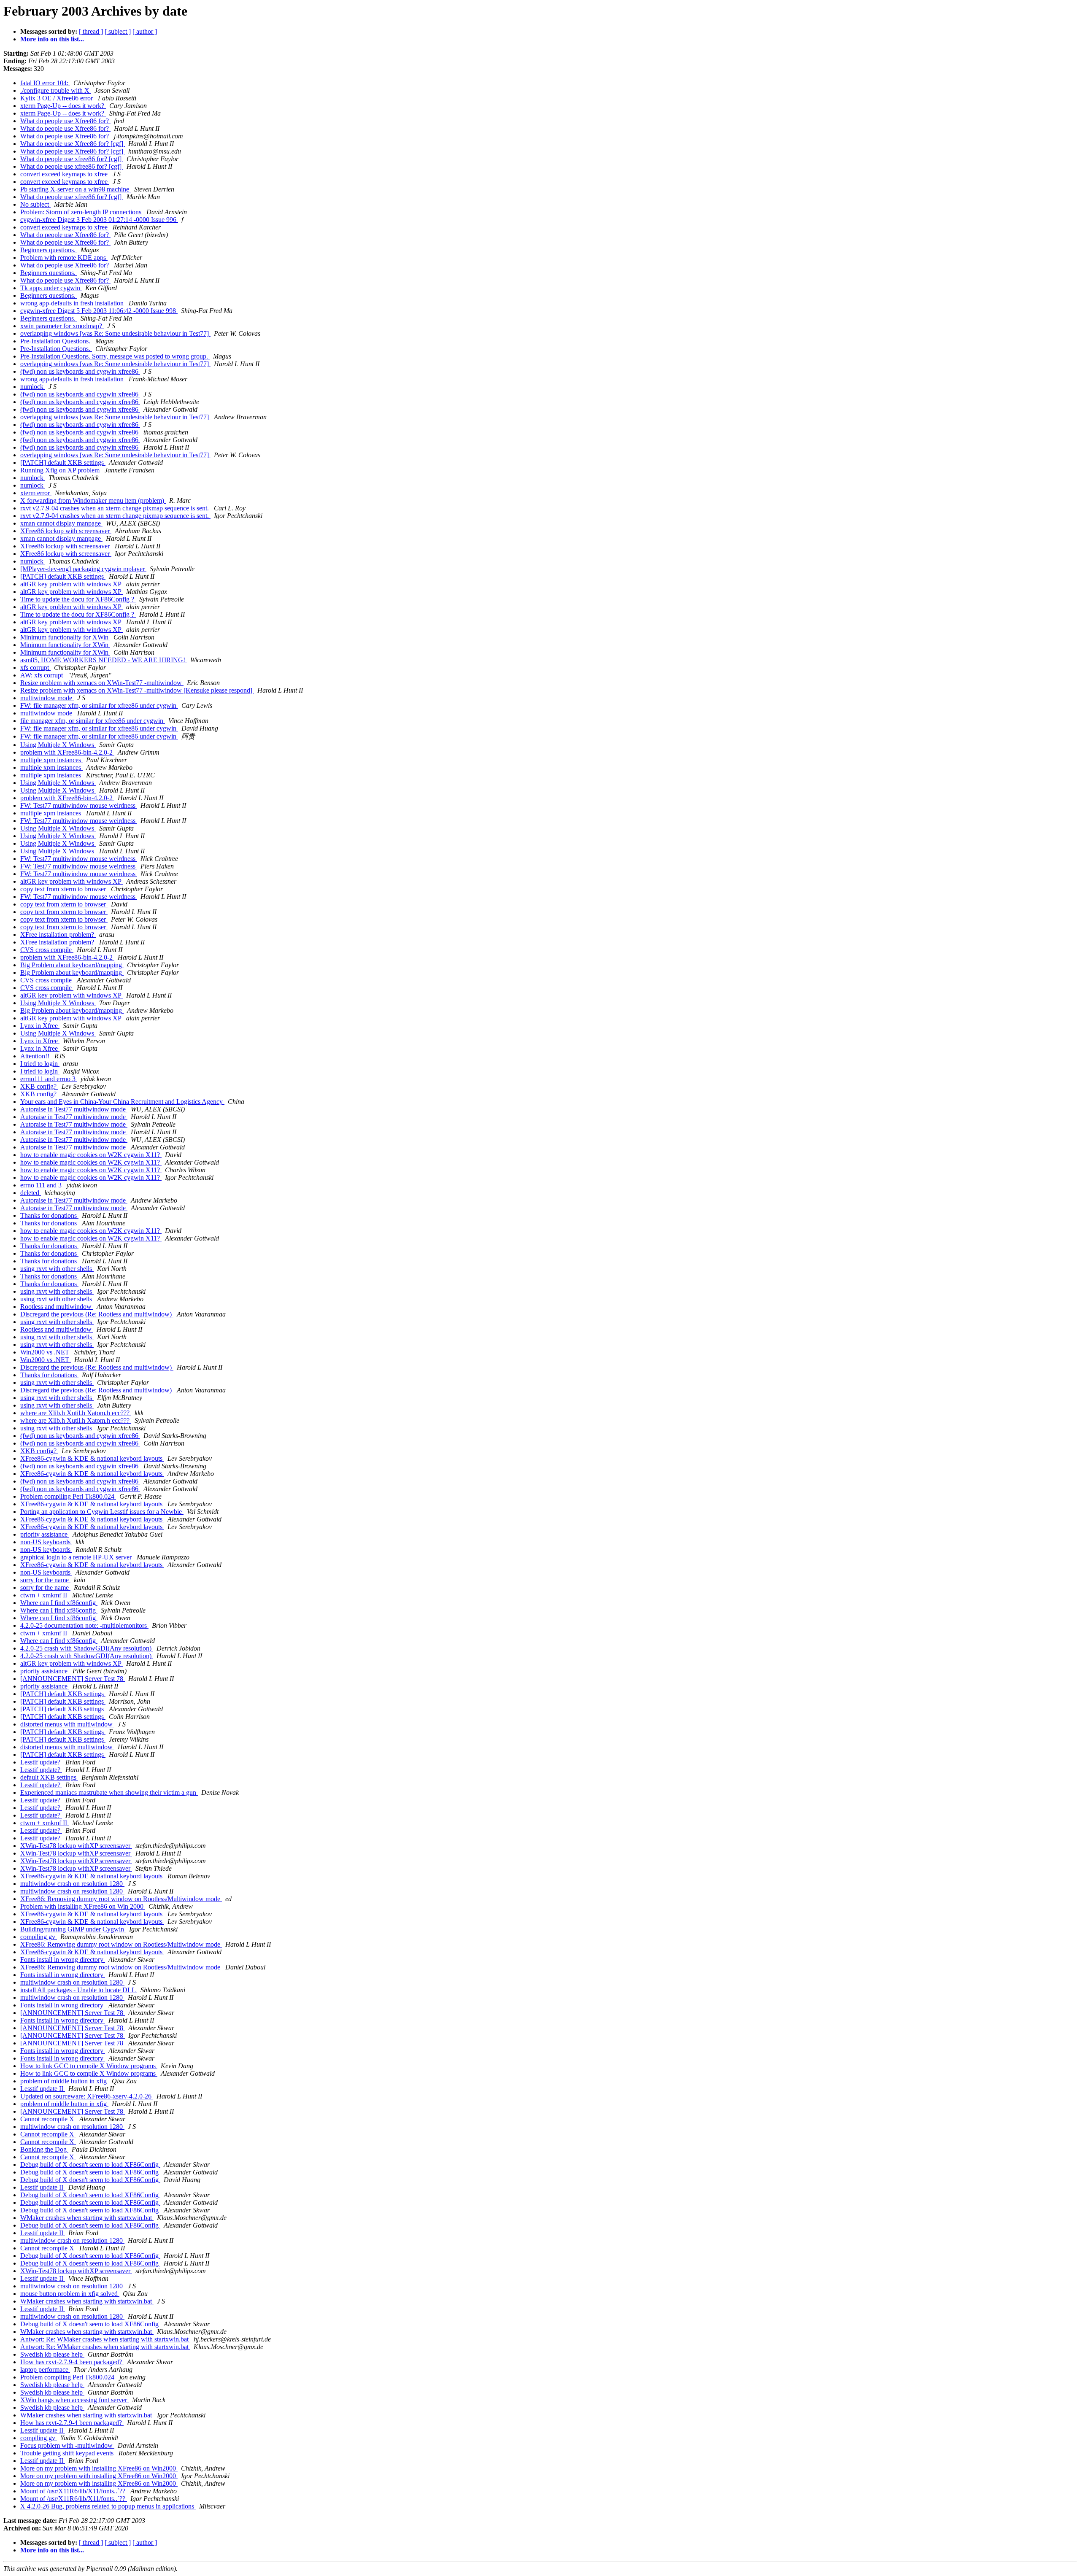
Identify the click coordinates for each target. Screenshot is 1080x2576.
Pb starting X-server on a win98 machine (76, 189)
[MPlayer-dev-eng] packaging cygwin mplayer (83, 569)
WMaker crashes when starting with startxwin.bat (87, 2218)
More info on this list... (52, 39)
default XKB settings (49, 1777)
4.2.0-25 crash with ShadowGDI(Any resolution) (87, 1648)
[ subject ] (118, 31)
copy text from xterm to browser (64, 889)
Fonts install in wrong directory (63, 1960)
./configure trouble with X (56, 90)
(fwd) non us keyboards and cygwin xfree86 (80, 371)
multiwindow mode (47, 698)
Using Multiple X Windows (58, 745)
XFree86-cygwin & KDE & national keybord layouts (92, 1458)
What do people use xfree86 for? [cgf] (72, 159)
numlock (33, 387)
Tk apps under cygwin (51, 288)
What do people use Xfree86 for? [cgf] (73, 144)
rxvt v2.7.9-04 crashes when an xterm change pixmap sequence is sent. (115, 508)
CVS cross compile (47, 950)
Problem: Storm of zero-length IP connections (82, 212)
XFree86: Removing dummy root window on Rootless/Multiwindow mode (121, 1899)
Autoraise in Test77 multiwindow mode (74, 1109)
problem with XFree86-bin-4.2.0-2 (67, 752)
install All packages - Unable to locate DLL (79, 1990)
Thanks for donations (49, 1215)
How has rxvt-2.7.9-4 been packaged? (72, 2362)
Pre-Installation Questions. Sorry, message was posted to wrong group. (115, 356)
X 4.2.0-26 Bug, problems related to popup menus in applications (108, 2506)
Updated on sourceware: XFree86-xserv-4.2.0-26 (87, 2096)
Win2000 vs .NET (46, 1352)
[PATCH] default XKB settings (63, 463)
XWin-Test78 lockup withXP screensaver (76, 1846)
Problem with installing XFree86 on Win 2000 (83, 1906)
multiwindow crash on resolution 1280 (72, 1884)
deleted (31, 1193)
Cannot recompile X (48, 2119)
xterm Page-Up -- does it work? (63, 106)
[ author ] (145, 31)
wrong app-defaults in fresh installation (73, 303)
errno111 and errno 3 (49, 1079)
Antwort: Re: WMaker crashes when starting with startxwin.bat (105, 2339)
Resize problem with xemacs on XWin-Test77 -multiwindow (102, 683)
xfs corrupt (35, 668)
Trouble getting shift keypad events (68, 2453)
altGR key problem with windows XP (72, 584)
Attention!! (36, 1056)
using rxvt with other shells (57, 1269)
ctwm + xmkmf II (45, 1595)
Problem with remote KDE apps (64, 258)
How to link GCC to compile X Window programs (89, 2066)
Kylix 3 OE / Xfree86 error (57, 98)
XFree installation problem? (58, 935)
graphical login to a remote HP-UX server (77, 1557)
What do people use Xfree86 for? (65, 121)
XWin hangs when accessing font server (74, 2400)
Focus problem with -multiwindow (67, 2445)
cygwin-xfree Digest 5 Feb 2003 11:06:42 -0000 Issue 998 (99, 311)
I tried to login (40, 1064)
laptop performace (45, 2370)
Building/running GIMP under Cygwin (73, 1929)
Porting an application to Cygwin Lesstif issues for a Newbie (102, 1512)
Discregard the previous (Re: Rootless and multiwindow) (97, 1314)
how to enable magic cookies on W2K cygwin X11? (91, 1155)
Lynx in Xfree (40, 1026)
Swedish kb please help (52, 2354)
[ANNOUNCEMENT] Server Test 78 (73, 1679)
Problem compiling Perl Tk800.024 (68, 1496)
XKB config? (39, 1086)
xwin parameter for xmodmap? (62, 326)
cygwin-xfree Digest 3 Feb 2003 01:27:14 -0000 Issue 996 (99, 220)
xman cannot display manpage (61, 523)
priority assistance (45, 1534)
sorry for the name (45, 1580)
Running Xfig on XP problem (61, 470)
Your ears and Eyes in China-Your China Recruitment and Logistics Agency (122, 1102)
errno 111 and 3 (42, 1185)
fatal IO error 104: (45, 83)
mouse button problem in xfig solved (70, 2294)
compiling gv (39, 1937)
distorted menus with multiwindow (67, 1724)
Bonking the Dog (44, 2149)
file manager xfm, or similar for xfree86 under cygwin (93, 721)
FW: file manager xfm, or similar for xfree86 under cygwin (99, 705)
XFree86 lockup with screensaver (66, 531)
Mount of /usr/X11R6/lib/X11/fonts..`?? (74, 2491)
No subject (35, 204)
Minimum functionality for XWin (65, 637)
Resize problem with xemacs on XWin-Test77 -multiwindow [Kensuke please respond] (137, 690)
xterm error (36, 493)
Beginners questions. (49, 250)
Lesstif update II (43, 2089)
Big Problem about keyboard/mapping (72, 965)
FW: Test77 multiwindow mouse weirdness (79, 805)
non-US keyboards (46, 1542)
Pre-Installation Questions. (56, 341)
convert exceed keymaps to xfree (65, 174)
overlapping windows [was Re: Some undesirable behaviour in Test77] (115, 333)
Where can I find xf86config (59, 1603)
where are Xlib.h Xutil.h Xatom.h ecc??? (76, 1413)
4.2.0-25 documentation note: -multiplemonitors (84, 1625)
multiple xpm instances (51, 760)
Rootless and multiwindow (57, 1307)
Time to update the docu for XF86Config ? (78, 599)
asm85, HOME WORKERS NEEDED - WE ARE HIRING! (104, 660)
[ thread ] (91, 31)
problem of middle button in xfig (64, 2081)
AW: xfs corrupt (42, 675)
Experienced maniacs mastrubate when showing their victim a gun (109, 1792)
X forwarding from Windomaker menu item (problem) (93, 500)
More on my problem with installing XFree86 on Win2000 (99, 2468)
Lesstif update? (41, 1762)
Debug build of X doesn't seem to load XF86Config (90, 2165)
